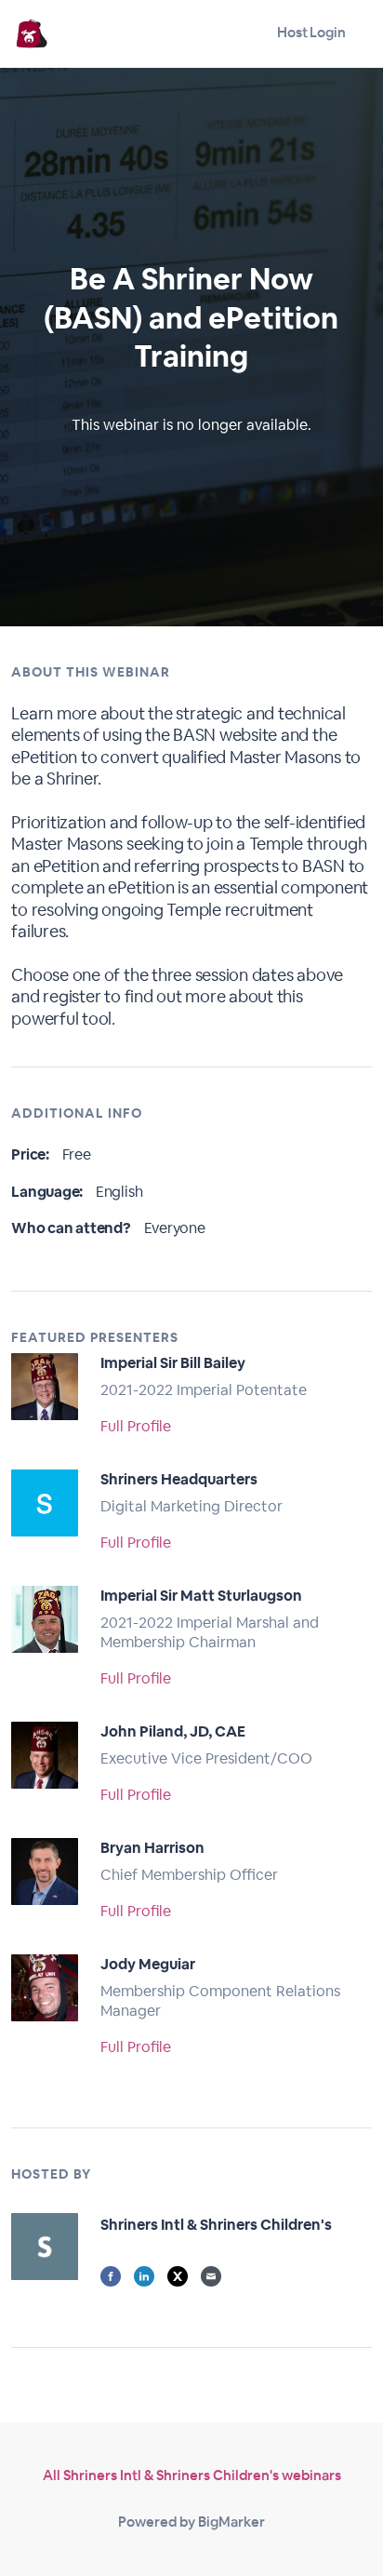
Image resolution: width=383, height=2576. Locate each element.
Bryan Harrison (152, 1848)
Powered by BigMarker (191, 2522)
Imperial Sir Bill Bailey (173, 1363)
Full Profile (136, 1426)
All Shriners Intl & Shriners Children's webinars (192, 2475)
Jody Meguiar (148, 1964)
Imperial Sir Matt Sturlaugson (201, 1596)
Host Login (311, 32)
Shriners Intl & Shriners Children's (216, 2225)
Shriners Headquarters (179, 1479)
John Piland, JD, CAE (173, 1731)
